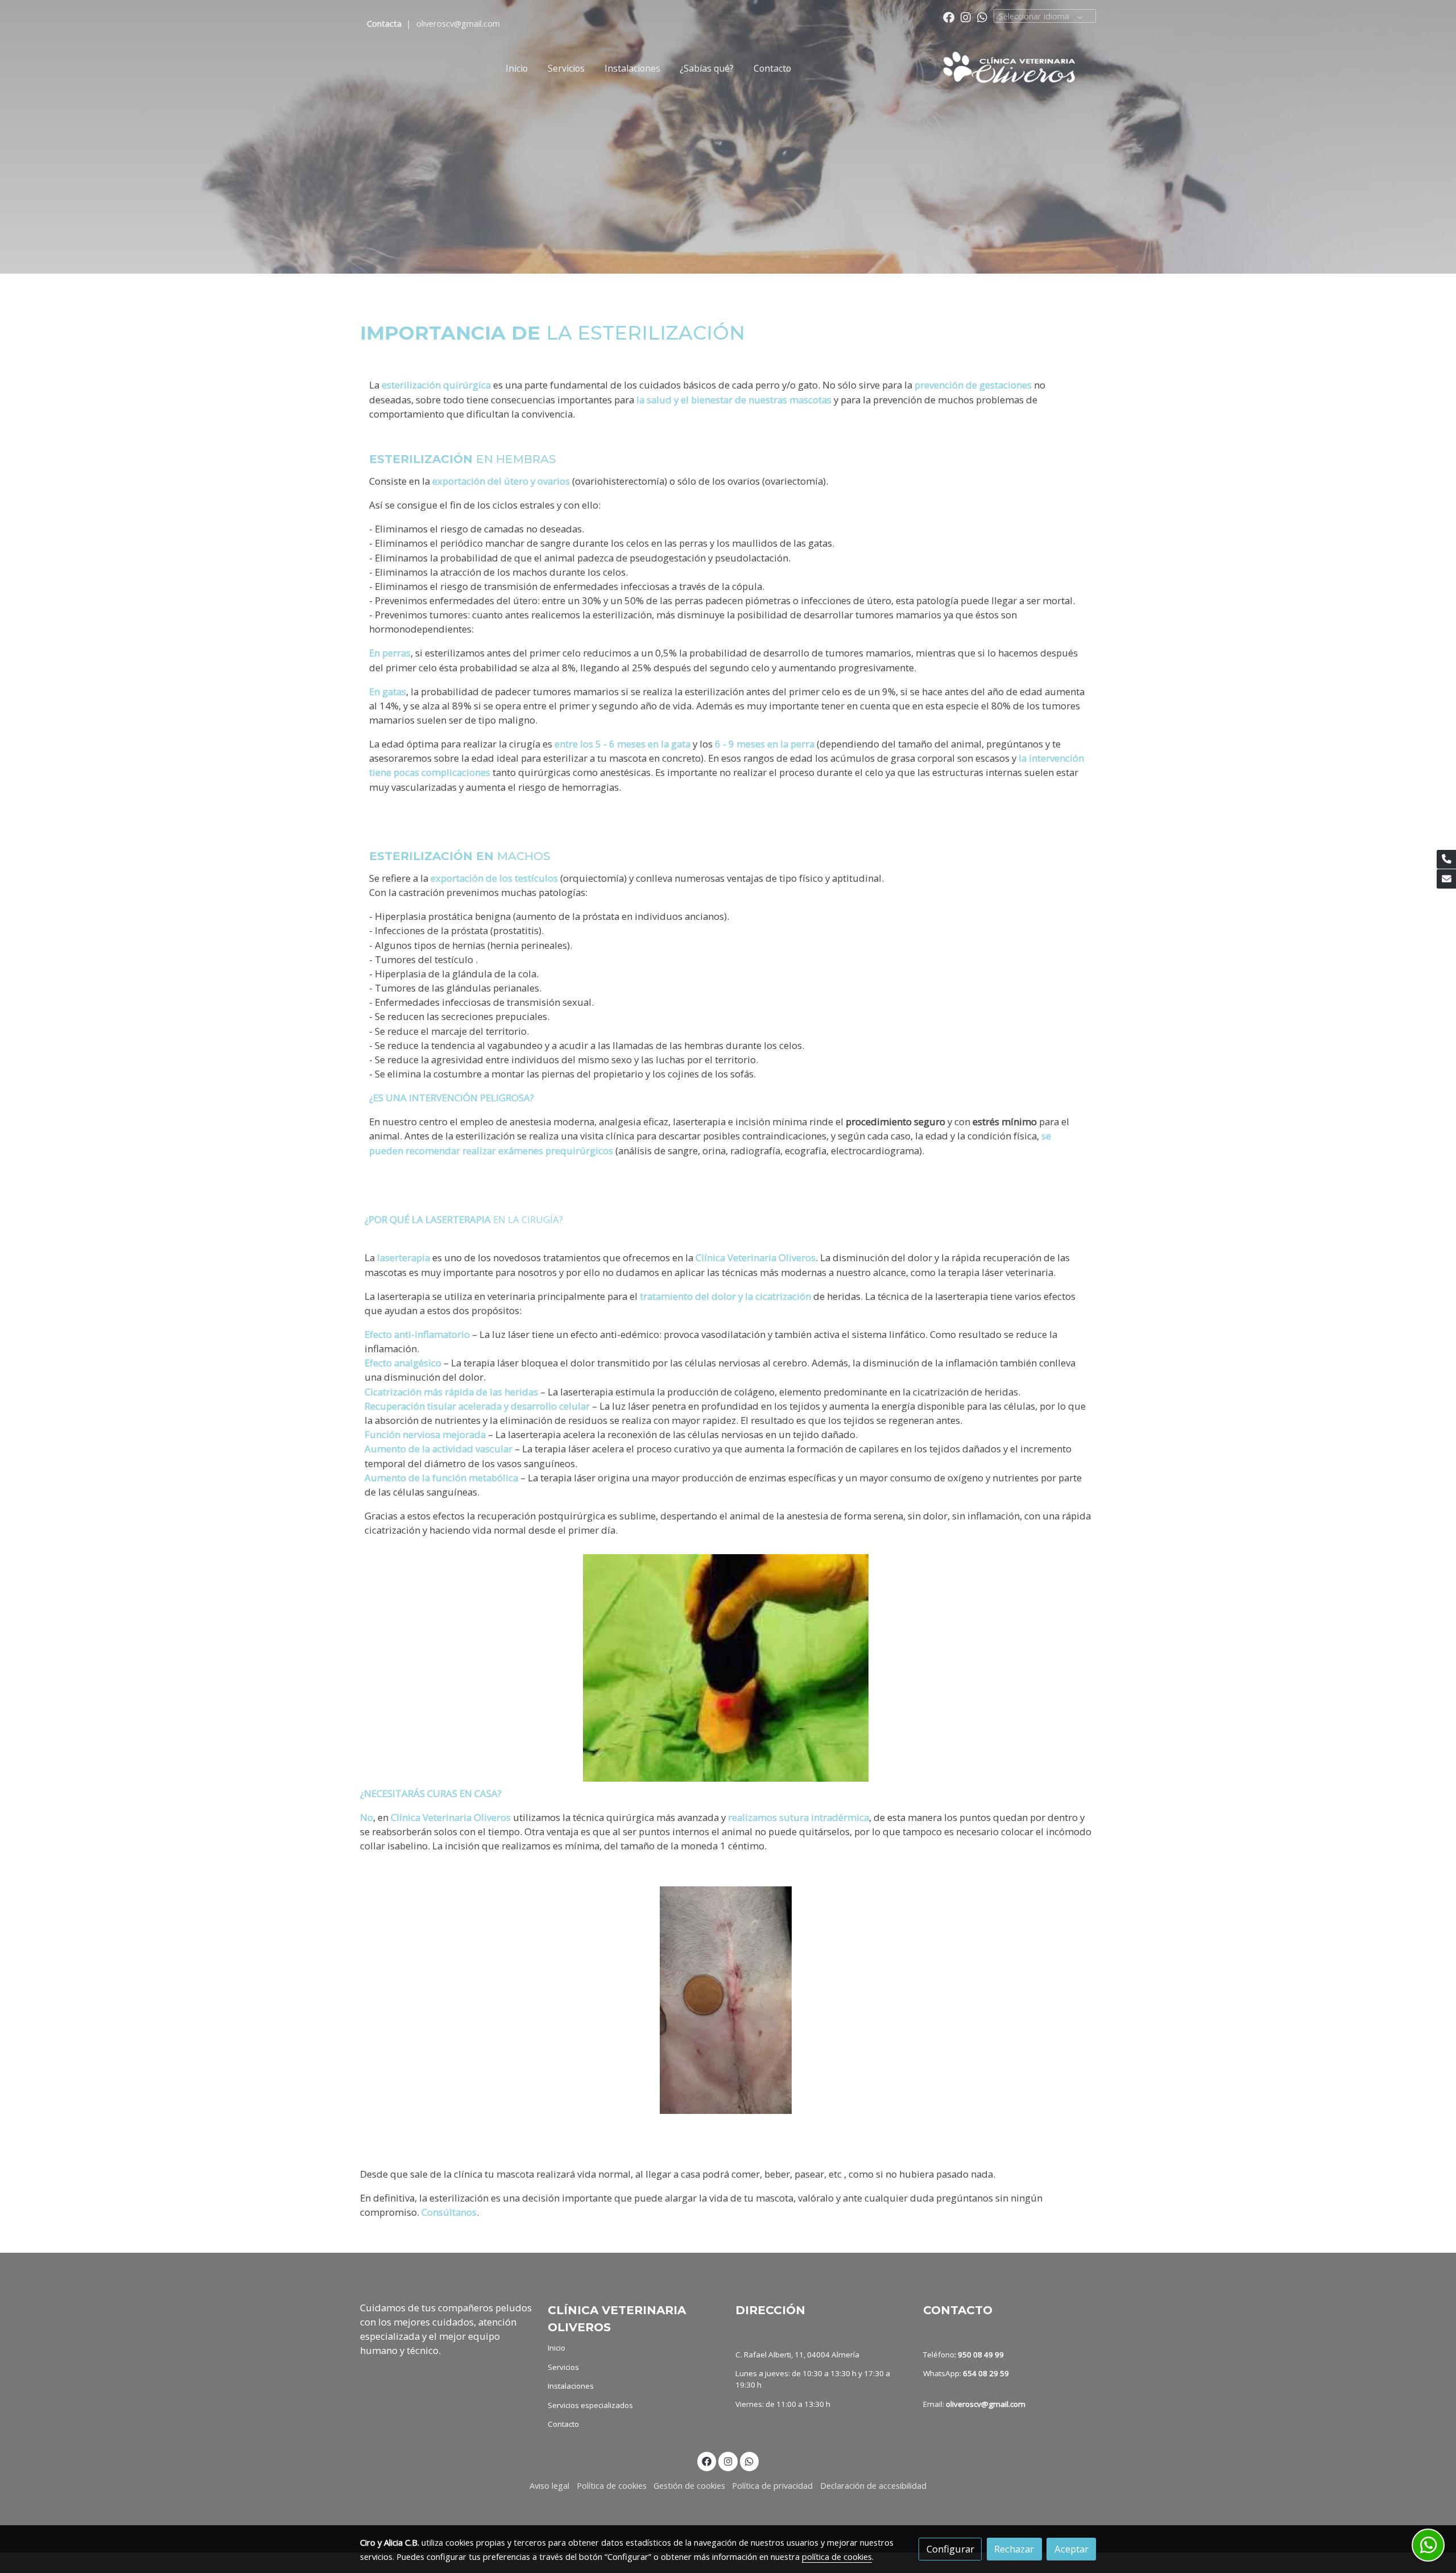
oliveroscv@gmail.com (458, 23)
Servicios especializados (590, 2405)
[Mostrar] (726, 1668)
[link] (1016, 69)
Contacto (563, 2424)
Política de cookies (612, 2485)
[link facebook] (949, 16)
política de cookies (837, 2557)
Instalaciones (571, 2386)
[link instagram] (966, 16)
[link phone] (1446, 860)
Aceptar (1072, 2549)
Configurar (950, 2549)
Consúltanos (449, 2212)
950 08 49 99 (981, 2355)
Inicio (557, 2348)
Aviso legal (549, 2485)
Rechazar (1014, 2549)
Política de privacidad (772, 2485)
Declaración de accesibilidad (873, 2485)
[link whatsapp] (982, 16)
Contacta (385, 23)
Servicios (563, 2367)
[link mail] (1446, 879)
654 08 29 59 (986, 2373)
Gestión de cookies (689, 2485)
